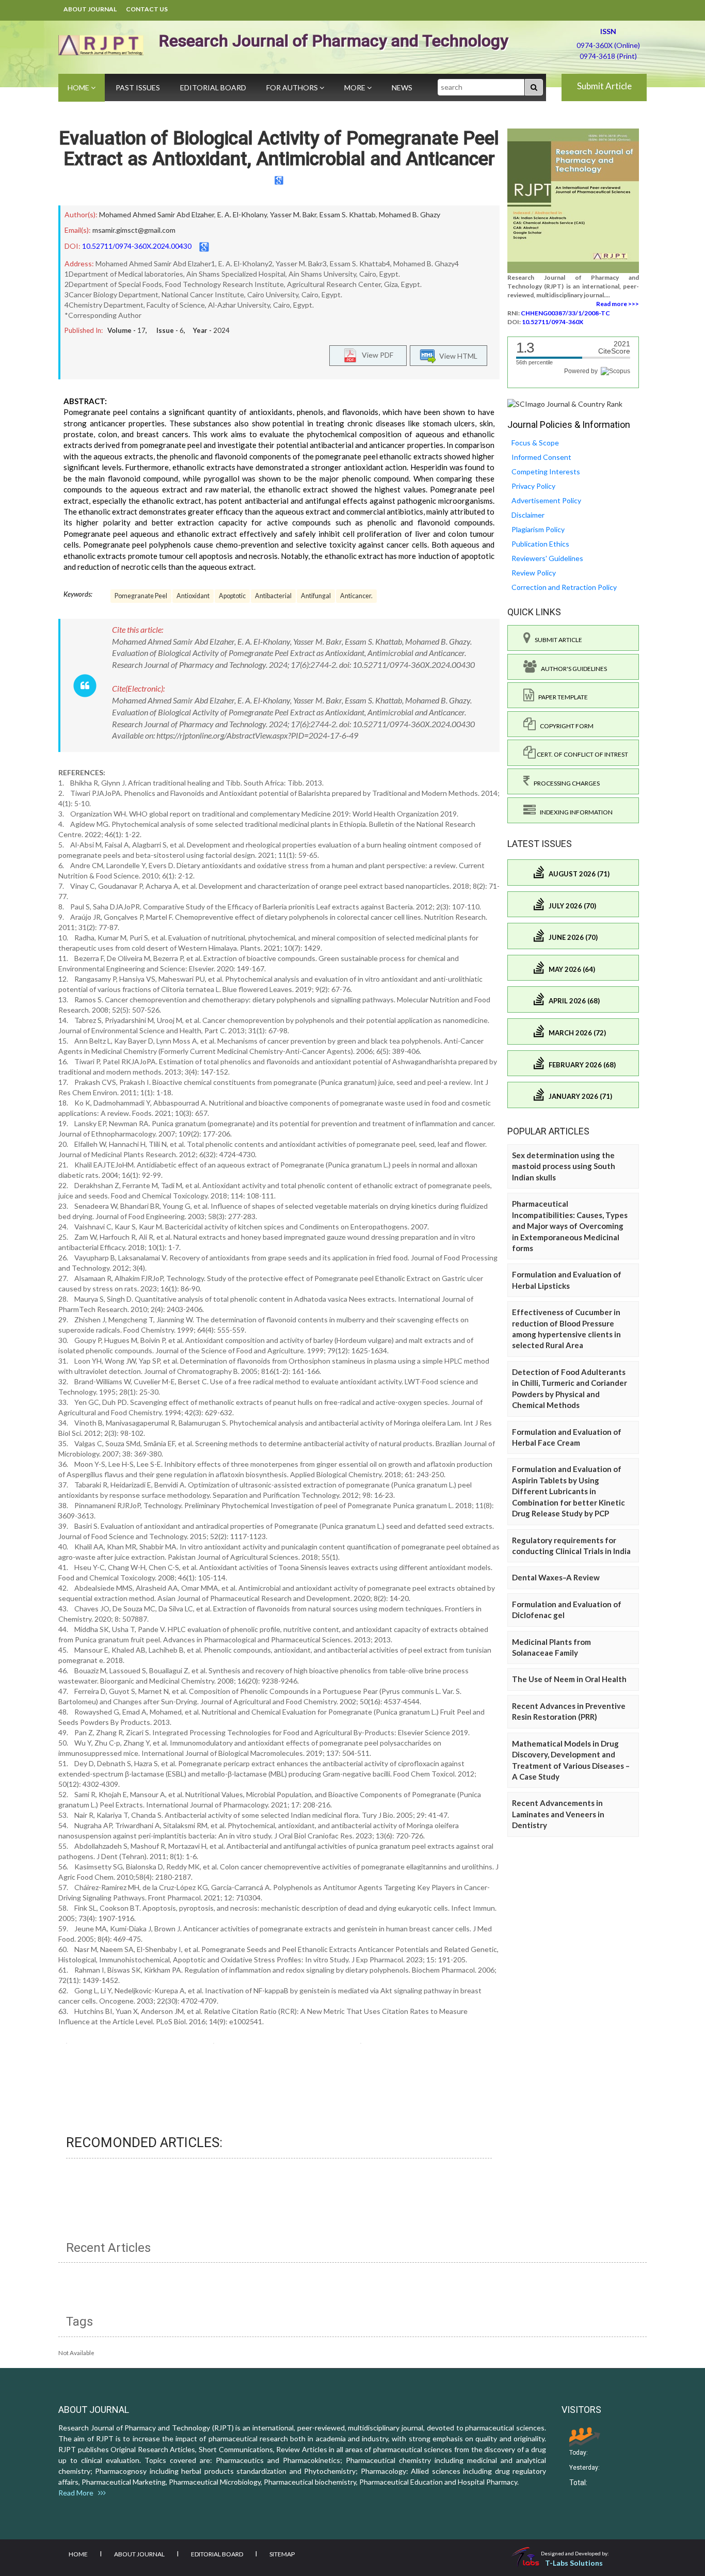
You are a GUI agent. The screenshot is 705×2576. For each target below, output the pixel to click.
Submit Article (604, 86)
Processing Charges (565, 783)
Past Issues (138, 87)
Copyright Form (565, 726)
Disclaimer (528, 515)
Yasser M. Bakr (293, 214)
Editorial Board (213, 87)
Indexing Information (574, 812)
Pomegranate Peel (141, 596)
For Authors (293, 87)
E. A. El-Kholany (242, 214)
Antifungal (316, 596)
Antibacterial (273, 596)
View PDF (375, 355)
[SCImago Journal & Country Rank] (565, 403)
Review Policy (534, 573)
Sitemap (282, 2554)
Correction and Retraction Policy (564, 587)
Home (79, 87)
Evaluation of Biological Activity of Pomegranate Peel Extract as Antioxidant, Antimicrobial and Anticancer (279, 149)
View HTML (457, 356)
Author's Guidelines (572, 669)
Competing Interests (546, 471)
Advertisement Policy (546, 500)
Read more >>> (618, 304)
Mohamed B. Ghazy (410, 214)
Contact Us (147, 9)
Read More (78, 2493)
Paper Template (561, 697)
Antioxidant (193, 596)
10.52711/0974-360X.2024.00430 (137, 246)
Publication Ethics (540, 544)
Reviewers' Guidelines (547, 558)
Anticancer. (356, 596)
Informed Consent (541, 457)
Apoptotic (232, 596)
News (402, 87)
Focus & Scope (535, 443)
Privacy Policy (533, 486)
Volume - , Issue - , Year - (169, 330)
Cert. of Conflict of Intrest (582, 754)
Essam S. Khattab (348, 214)
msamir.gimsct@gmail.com (134, 230)
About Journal (90, 9)
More (356, 87)
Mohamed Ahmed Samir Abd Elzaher (157, 214)
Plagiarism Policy (538, 529)
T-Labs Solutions (574, 2563)
